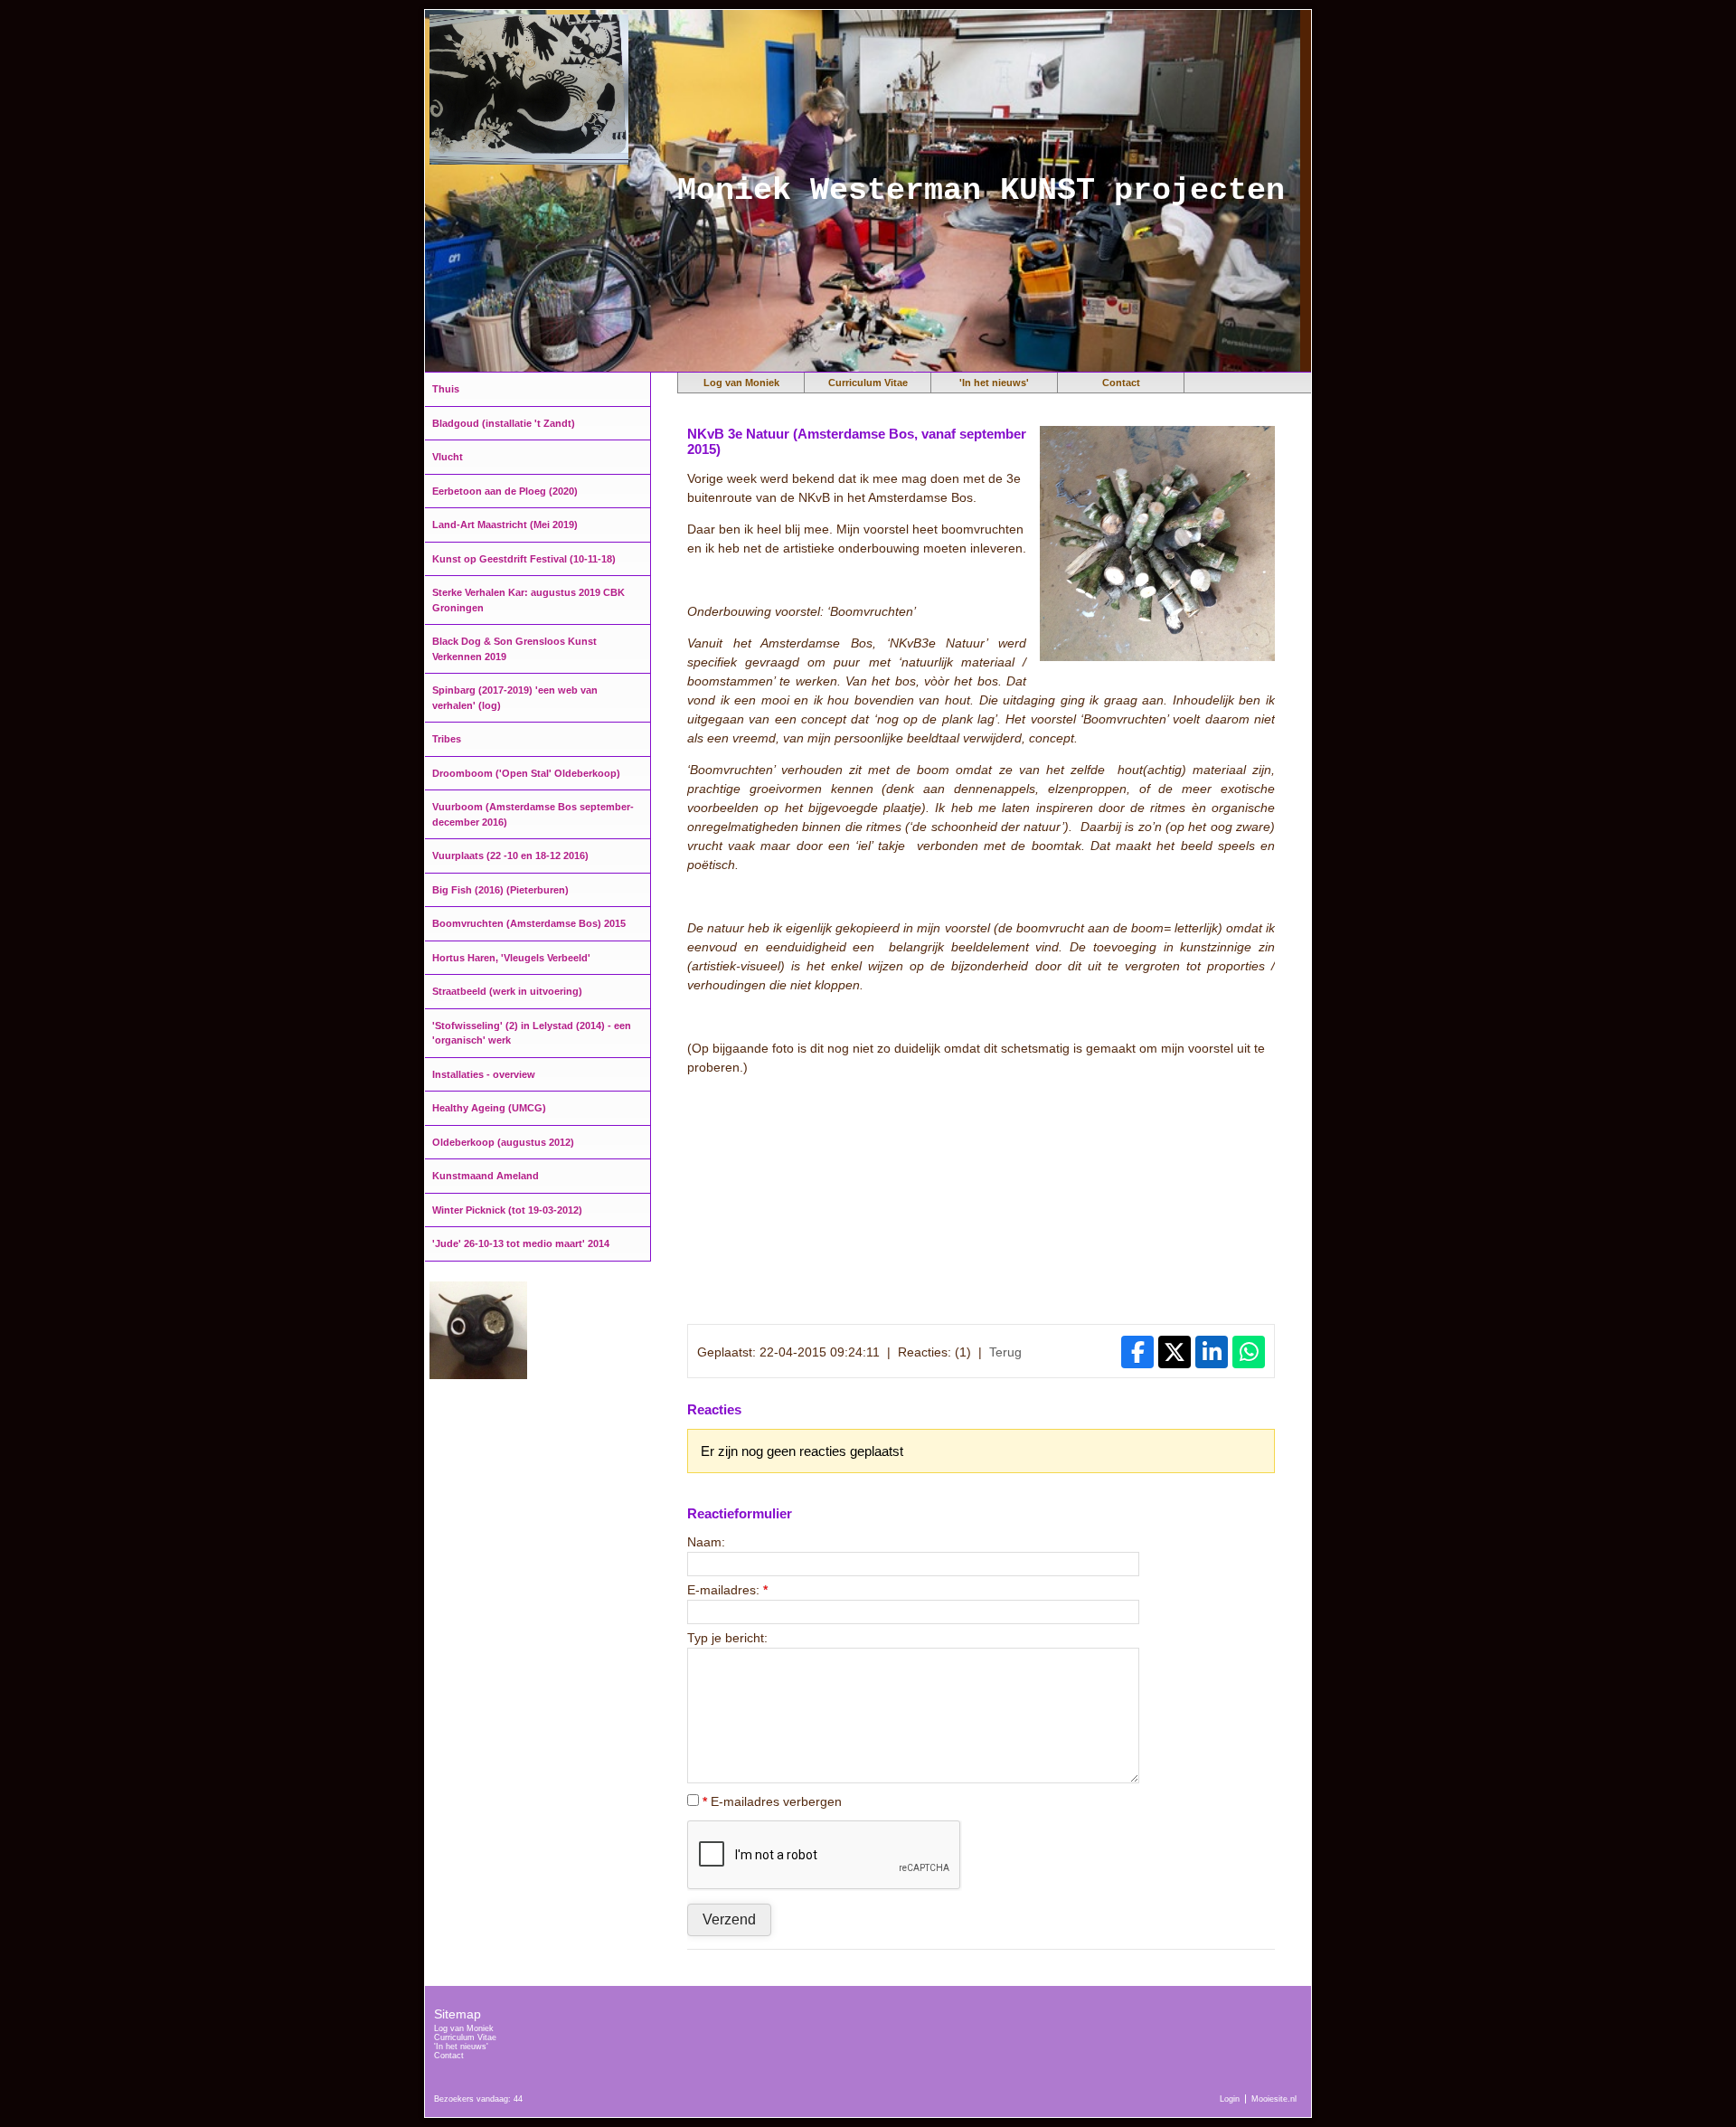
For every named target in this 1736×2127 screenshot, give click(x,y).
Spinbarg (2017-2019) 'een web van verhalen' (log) (515, 698)
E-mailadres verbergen (772, 1801)
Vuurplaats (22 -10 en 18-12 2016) (510, 856)
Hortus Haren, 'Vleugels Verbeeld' (511, 958)
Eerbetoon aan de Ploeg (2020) (505, 491)
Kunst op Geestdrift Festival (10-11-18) (524, 559)
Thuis (446, 389)
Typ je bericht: (727, 1638)
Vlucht (448, 457)
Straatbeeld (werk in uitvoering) (507, 991)
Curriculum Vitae (868, 383)
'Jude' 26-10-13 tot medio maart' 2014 (521, 1243)
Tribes (447, 739)
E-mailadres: (727, 1590)
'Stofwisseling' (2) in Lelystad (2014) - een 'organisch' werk (532, 1033)
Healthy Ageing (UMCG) (489, 1108)
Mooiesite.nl (1274, 2099)
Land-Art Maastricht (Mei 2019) (505, 525)
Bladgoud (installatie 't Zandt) (504, 423)
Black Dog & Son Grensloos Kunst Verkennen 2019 (514, 649)
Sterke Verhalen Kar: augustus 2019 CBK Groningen (528, 600)
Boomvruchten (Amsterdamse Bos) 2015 (529, 923)
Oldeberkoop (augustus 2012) (503, 1142)
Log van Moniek (741, 383)
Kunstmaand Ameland (486, 1176)
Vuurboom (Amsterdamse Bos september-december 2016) (533, 814)
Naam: (706, 1542)
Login (1230, 2099)
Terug (1005, 1352)
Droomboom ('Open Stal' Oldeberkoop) (526, 773)
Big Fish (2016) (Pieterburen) (500, 890)
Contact (1121, 383)
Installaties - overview (484, 1074)
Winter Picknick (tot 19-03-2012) (507, 1210)
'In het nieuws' (994, 383)
